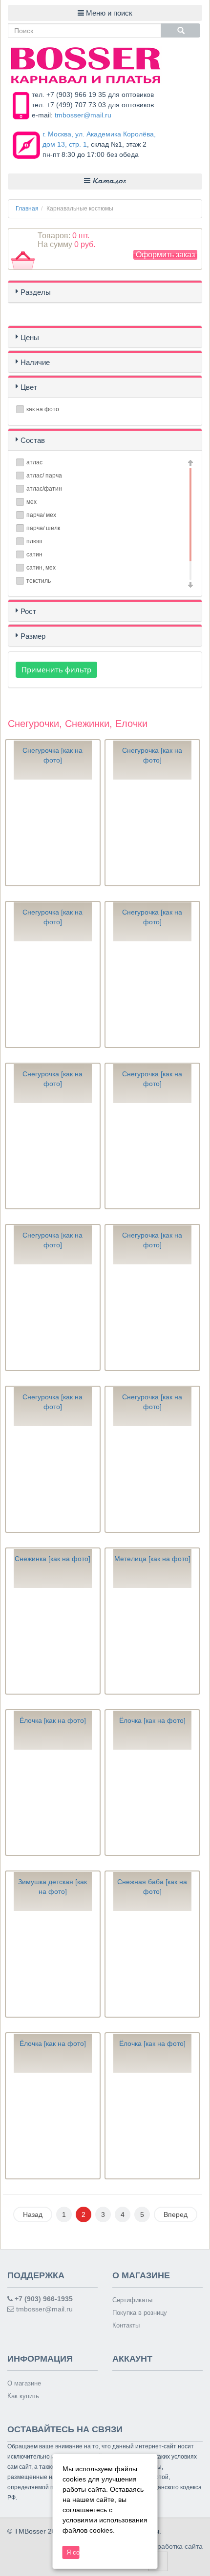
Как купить (23, 2396)
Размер (33, 636)
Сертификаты (132, 2300)
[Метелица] (152, 1641)
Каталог (108, 181)
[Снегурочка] (53, 832)
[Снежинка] (53, 1641)
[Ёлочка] (53, 1802)
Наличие (35, 362)
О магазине (24, 2383)
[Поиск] (181, 30)
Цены (30, 337)
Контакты (126, 2325)
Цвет (29, 387)
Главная (27, 209)
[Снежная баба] (152, 1964)
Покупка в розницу (140, 2313)
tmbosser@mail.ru (83, 115)
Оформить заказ (165, 255)
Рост (28, 611)
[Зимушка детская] (53, 1964)
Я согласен (73, 2552)
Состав (33, 440)
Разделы (36, 292)
